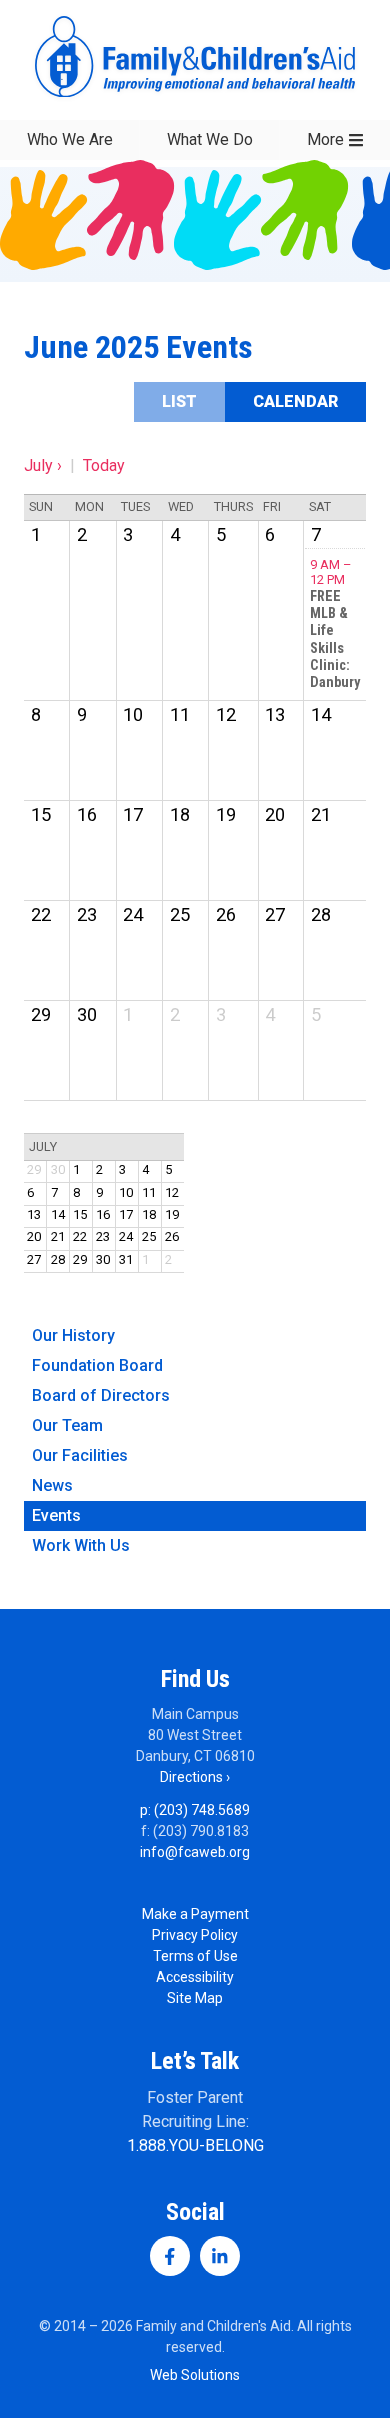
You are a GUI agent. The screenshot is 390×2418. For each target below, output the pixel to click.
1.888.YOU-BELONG (195, 2145)
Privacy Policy (195, 1935)
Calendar (295, 401)
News (52, 1485)
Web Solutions (195, 2375)
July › (43, 465)
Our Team (67, 1425)
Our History (73, 1335)
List (179, 401)
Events (56, 1515)
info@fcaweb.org (195, 1852)
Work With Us (81, 1545)
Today (104, 465)
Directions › (195, 1777)
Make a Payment (195, 1914)
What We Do (210, 139)
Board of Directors (101, 1395)
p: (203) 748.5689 (195, 1810)
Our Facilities (80, 1455)
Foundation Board (97, 1365)
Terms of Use (195, 1956)
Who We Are (70, 139)
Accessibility (195, 1977)
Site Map (195, 1998)
